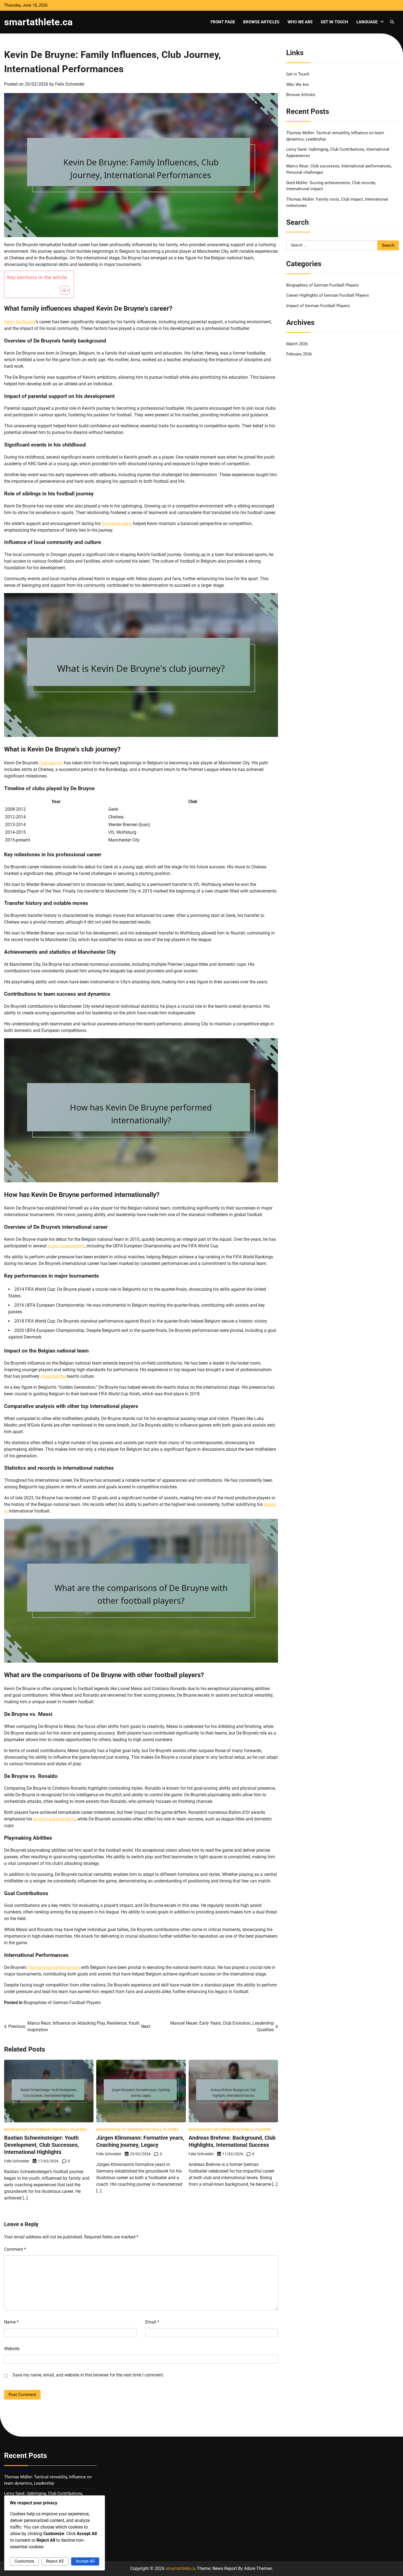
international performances (54, 1967)
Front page (223, 22)
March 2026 (297, 344)
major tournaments (66, 1246)
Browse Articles (261, 22)
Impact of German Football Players (318, 306)
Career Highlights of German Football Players (328, 295)
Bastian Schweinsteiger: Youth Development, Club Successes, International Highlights (42, 2145)
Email (152, 2322)
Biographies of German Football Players (62, 2003)
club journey (51, 763)
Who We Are (300, 22)
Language (367, 22)
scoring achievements (54, 1819)
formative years (117, 524)
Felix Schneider (70, 84)
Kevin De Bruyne (20, 322)
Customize (24, 2561)
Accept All (85, 2561)
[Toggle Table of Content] (62, 290)
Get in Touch (334, 22)
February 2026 (299, 354)
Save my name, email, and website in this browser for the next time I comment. (88, 2375)
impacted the (53, 1376)
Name (11, 2322)
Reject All (55, 2561)
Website (12, 2349)
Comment (15, 2249)
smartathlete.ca (38, 22)
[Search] (392, 22)
